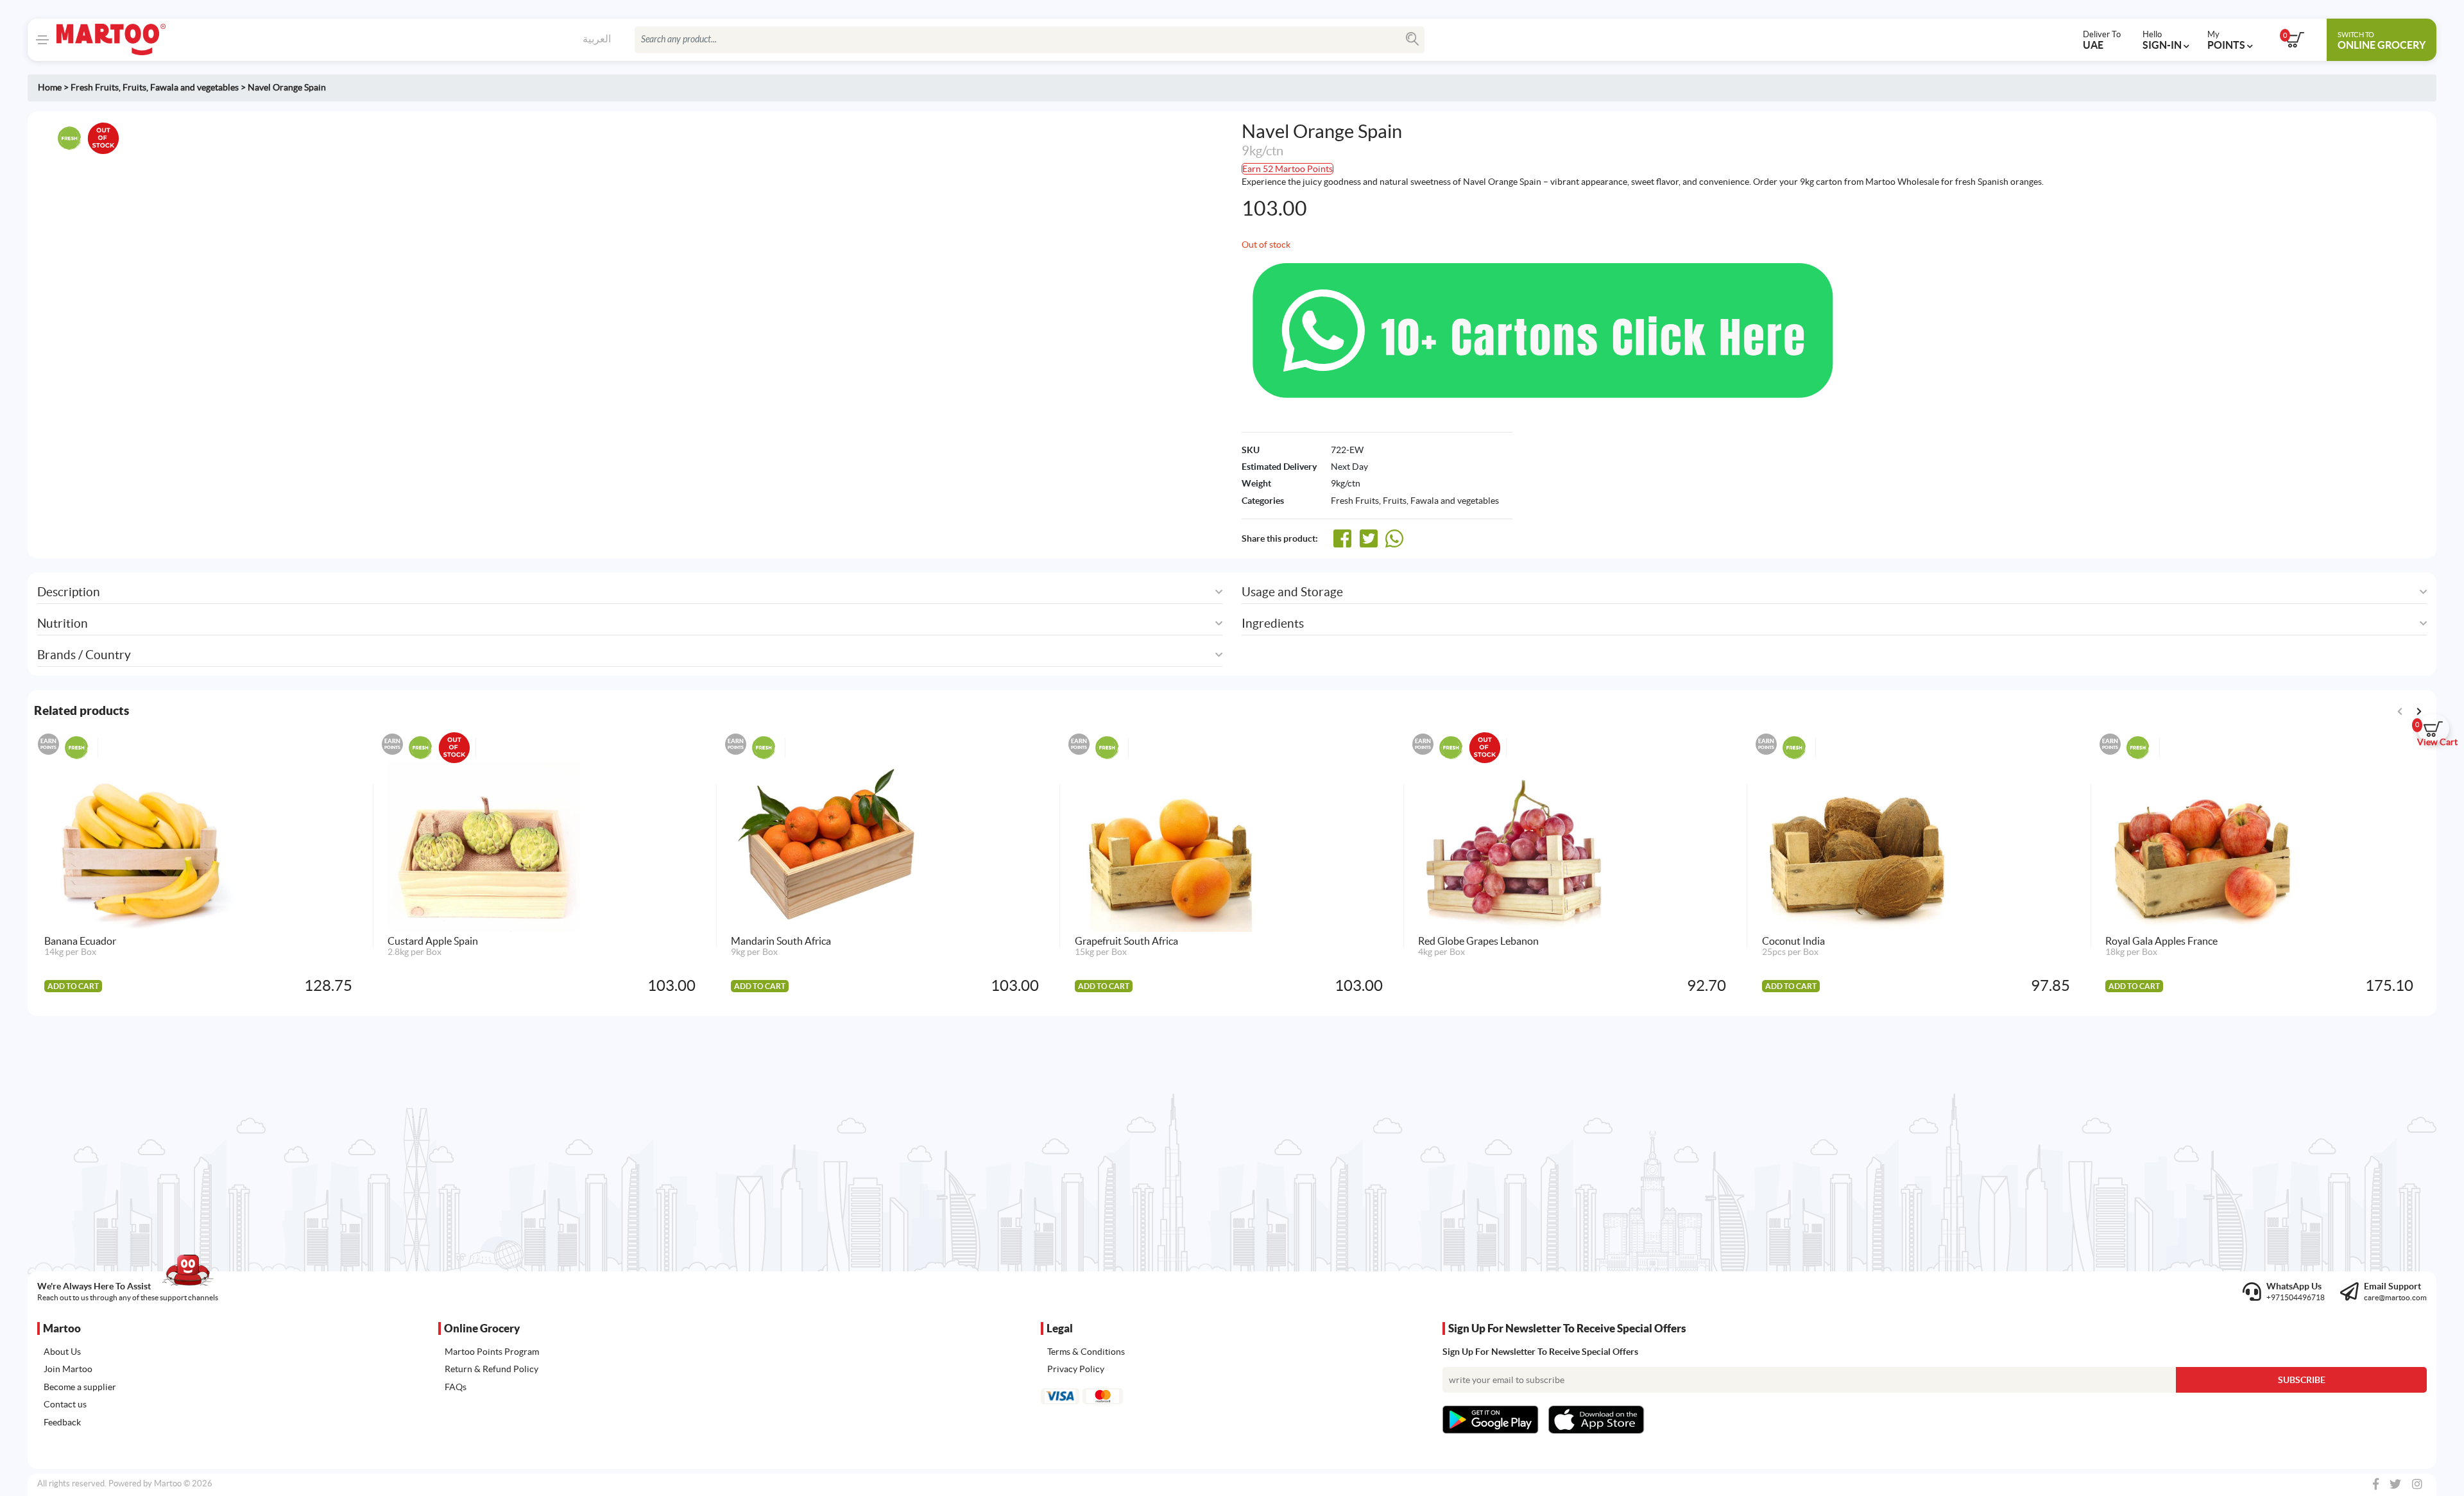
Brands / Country (84, 655)
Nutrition (63, 623)
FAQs (456, 1387)
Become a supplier (80, 1387)
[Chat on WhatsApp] (1543, 329)
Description (69, 592)
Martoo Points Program (492, 1352)
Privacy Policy (1076, 1369)
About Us (62, 1352)
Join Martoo (68, 1369)
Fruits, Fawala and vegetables (181, 87)
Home (50, 87)
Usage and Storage (1292, 592)
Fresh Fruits (95, 87)
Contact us (65, 1404)
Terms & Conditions (1086, 1352)
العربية (597, 39)
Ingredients (1273, 623)
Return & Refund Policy (492, 1369)
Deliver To (2102, 40)
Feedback (62, 1422)
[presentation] (2419, 710)
